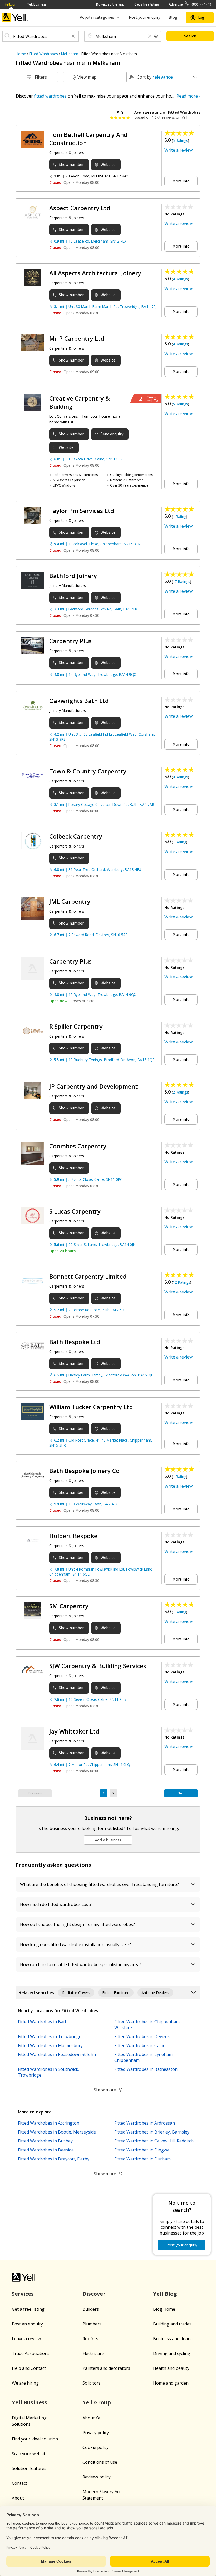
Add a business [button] (108, 1840)
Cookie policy (95, 2447)
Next (181, 1793)
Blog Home (164, 2309)
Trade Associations (31, 2353)
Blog (173, 17)
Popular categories (97, 17)
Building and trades (172, 2324)
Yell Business (37, 4)
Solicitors (92, 2383)
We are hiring (25, 2383)
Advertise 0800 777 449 (190, 4)
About (18, 2498)
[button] (73, 37)
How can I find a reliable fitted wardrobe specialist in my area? (81, 1964)
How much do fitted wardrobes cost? (56, 1904)
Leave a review (26, 2339)
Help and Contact (29, 2368)
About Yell (92, 2418)
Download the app (110, 4)
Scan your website (30, 2454)
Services (23, 2294)
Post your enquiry (144, 17)
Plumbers (92, 2324)
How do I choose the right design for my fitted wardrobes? (77, 1924)
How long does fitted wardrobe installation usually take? (75, 1944)
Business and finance (174, 2339)
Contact (19, 2483)
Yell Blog (165, 2294)
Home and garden (171, 2383)
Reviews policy (97, 2477)
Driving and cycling (172, 2353)
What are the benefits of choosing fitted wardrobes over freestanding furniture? (99, 1884)
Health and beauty (171, 2368)
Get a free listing (147, 4)
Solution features (29, 2468)
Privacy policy (96, 2433)
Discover (94, 2294)
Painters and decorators (106, 2368)
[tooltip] (156, 36)
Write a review (178, 150)
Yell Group (97, 2402)
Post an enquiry (27, 2324)
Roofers (90, 2339)
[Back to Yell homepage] (15, 18)
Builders (91, 2309)
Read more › (188, 96)
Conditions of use (100, 2462)
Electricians (94, 2353)
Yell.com (11, 4)
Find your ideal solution (35, 2439)
